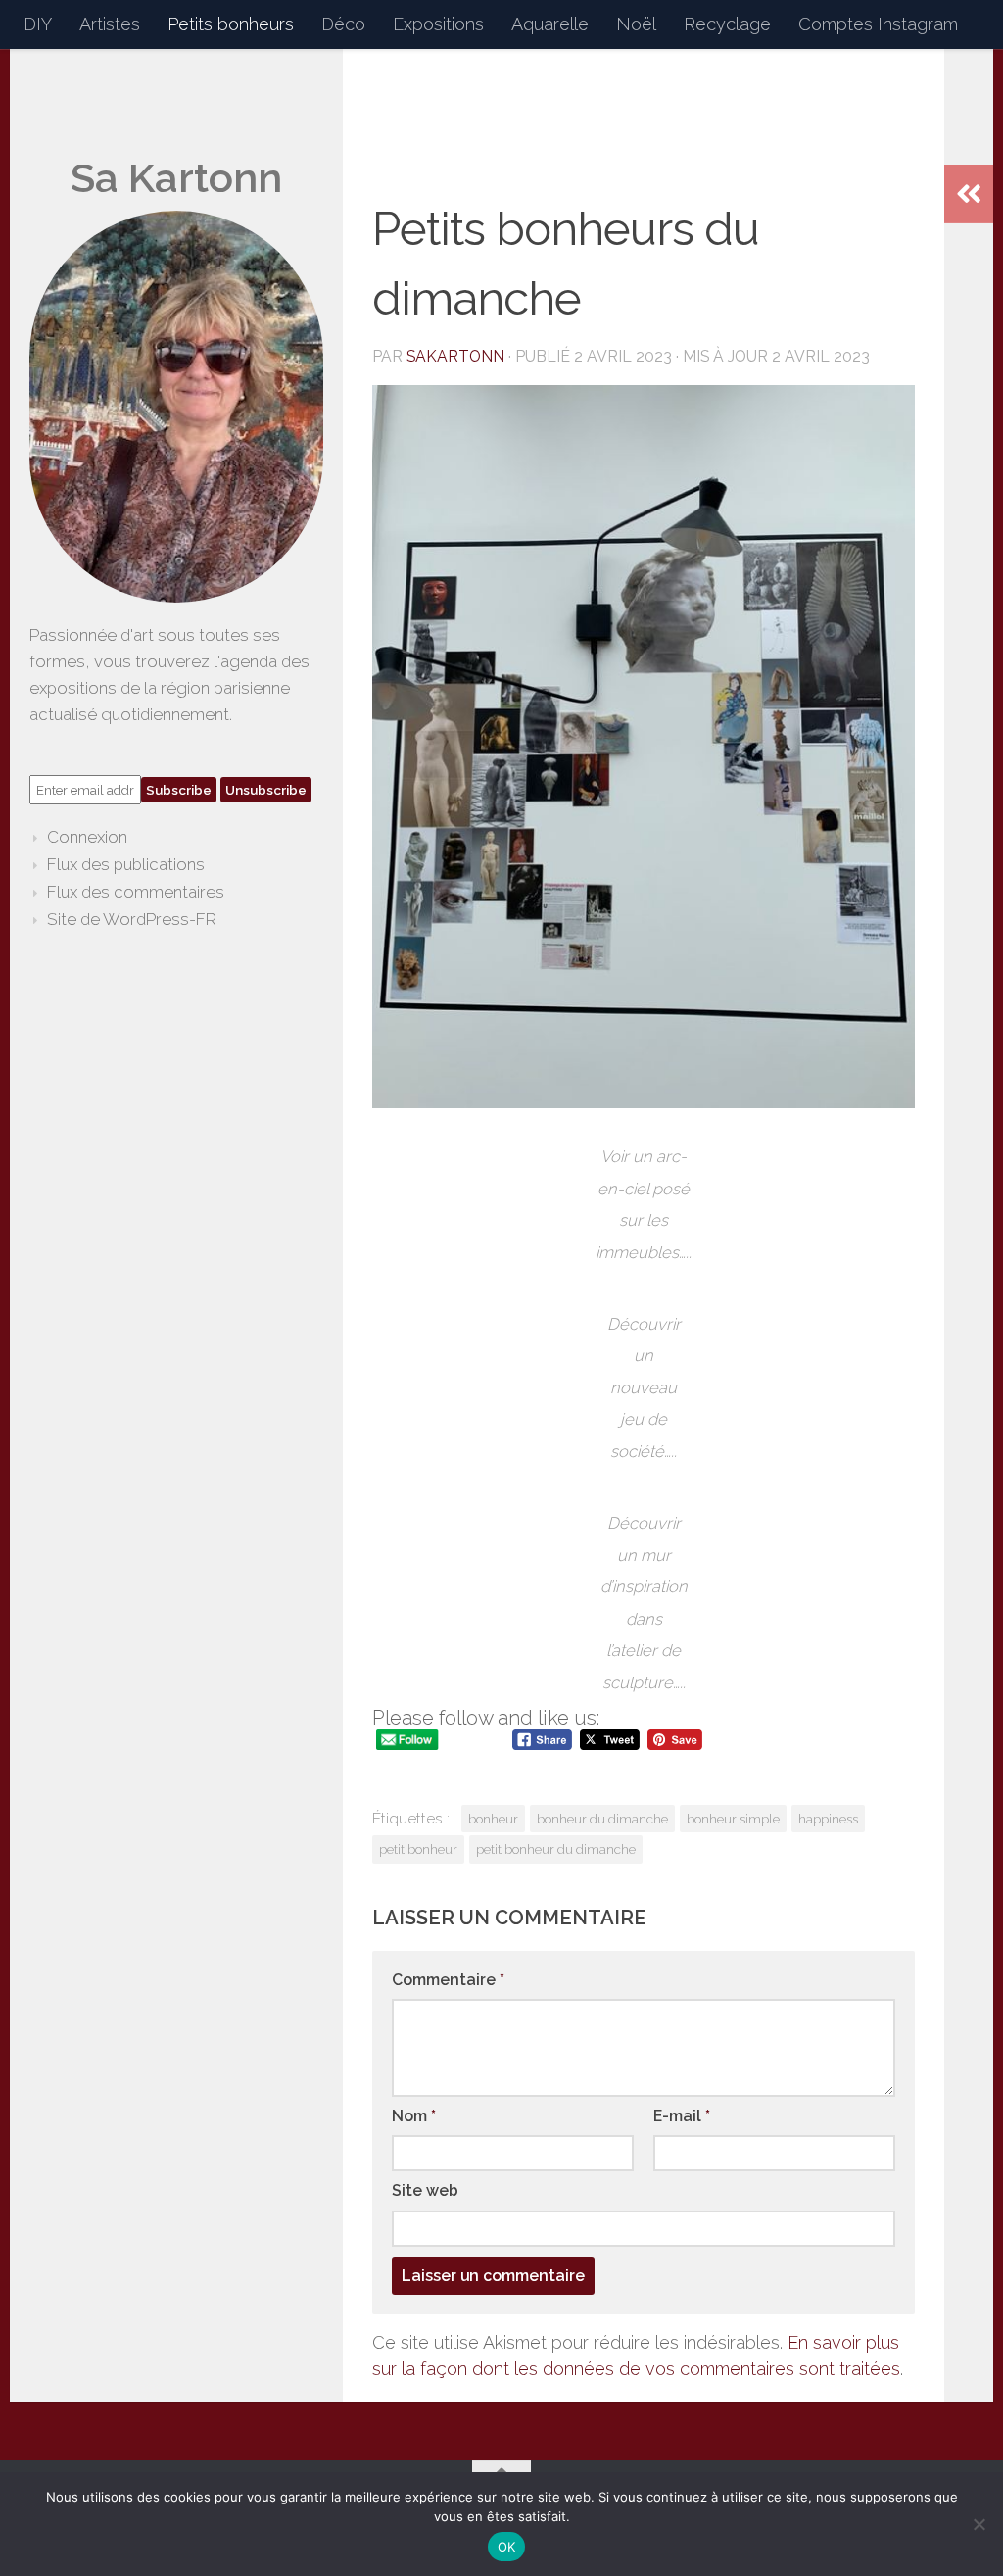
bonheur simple (733, 1819)
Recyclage (727, 24)
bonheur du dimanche (602, 1819)
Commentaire (448, 1980)
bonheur (493, 1819)
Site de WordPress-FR (132, 919)
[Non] (979, 2524)
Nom (414, 2116)
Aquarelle (550, 24)
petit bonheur (418, 1849)
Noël (636, 24)
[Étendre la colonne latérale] (969, 194)
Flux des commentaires (136, 892)
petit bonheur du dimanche (556, 1849)
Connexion (87, 837)
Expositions (438, 24)
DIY (38, 24)
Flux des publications (126, 864)
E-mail (682, 2116)
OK (507, 2547)
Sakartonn (455, 356)
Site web (425, 2190)
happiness (828, 1819)
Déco (343, 24)
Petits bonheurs (231, 24)
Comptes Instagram (878, 24)
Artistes (110, 24)
